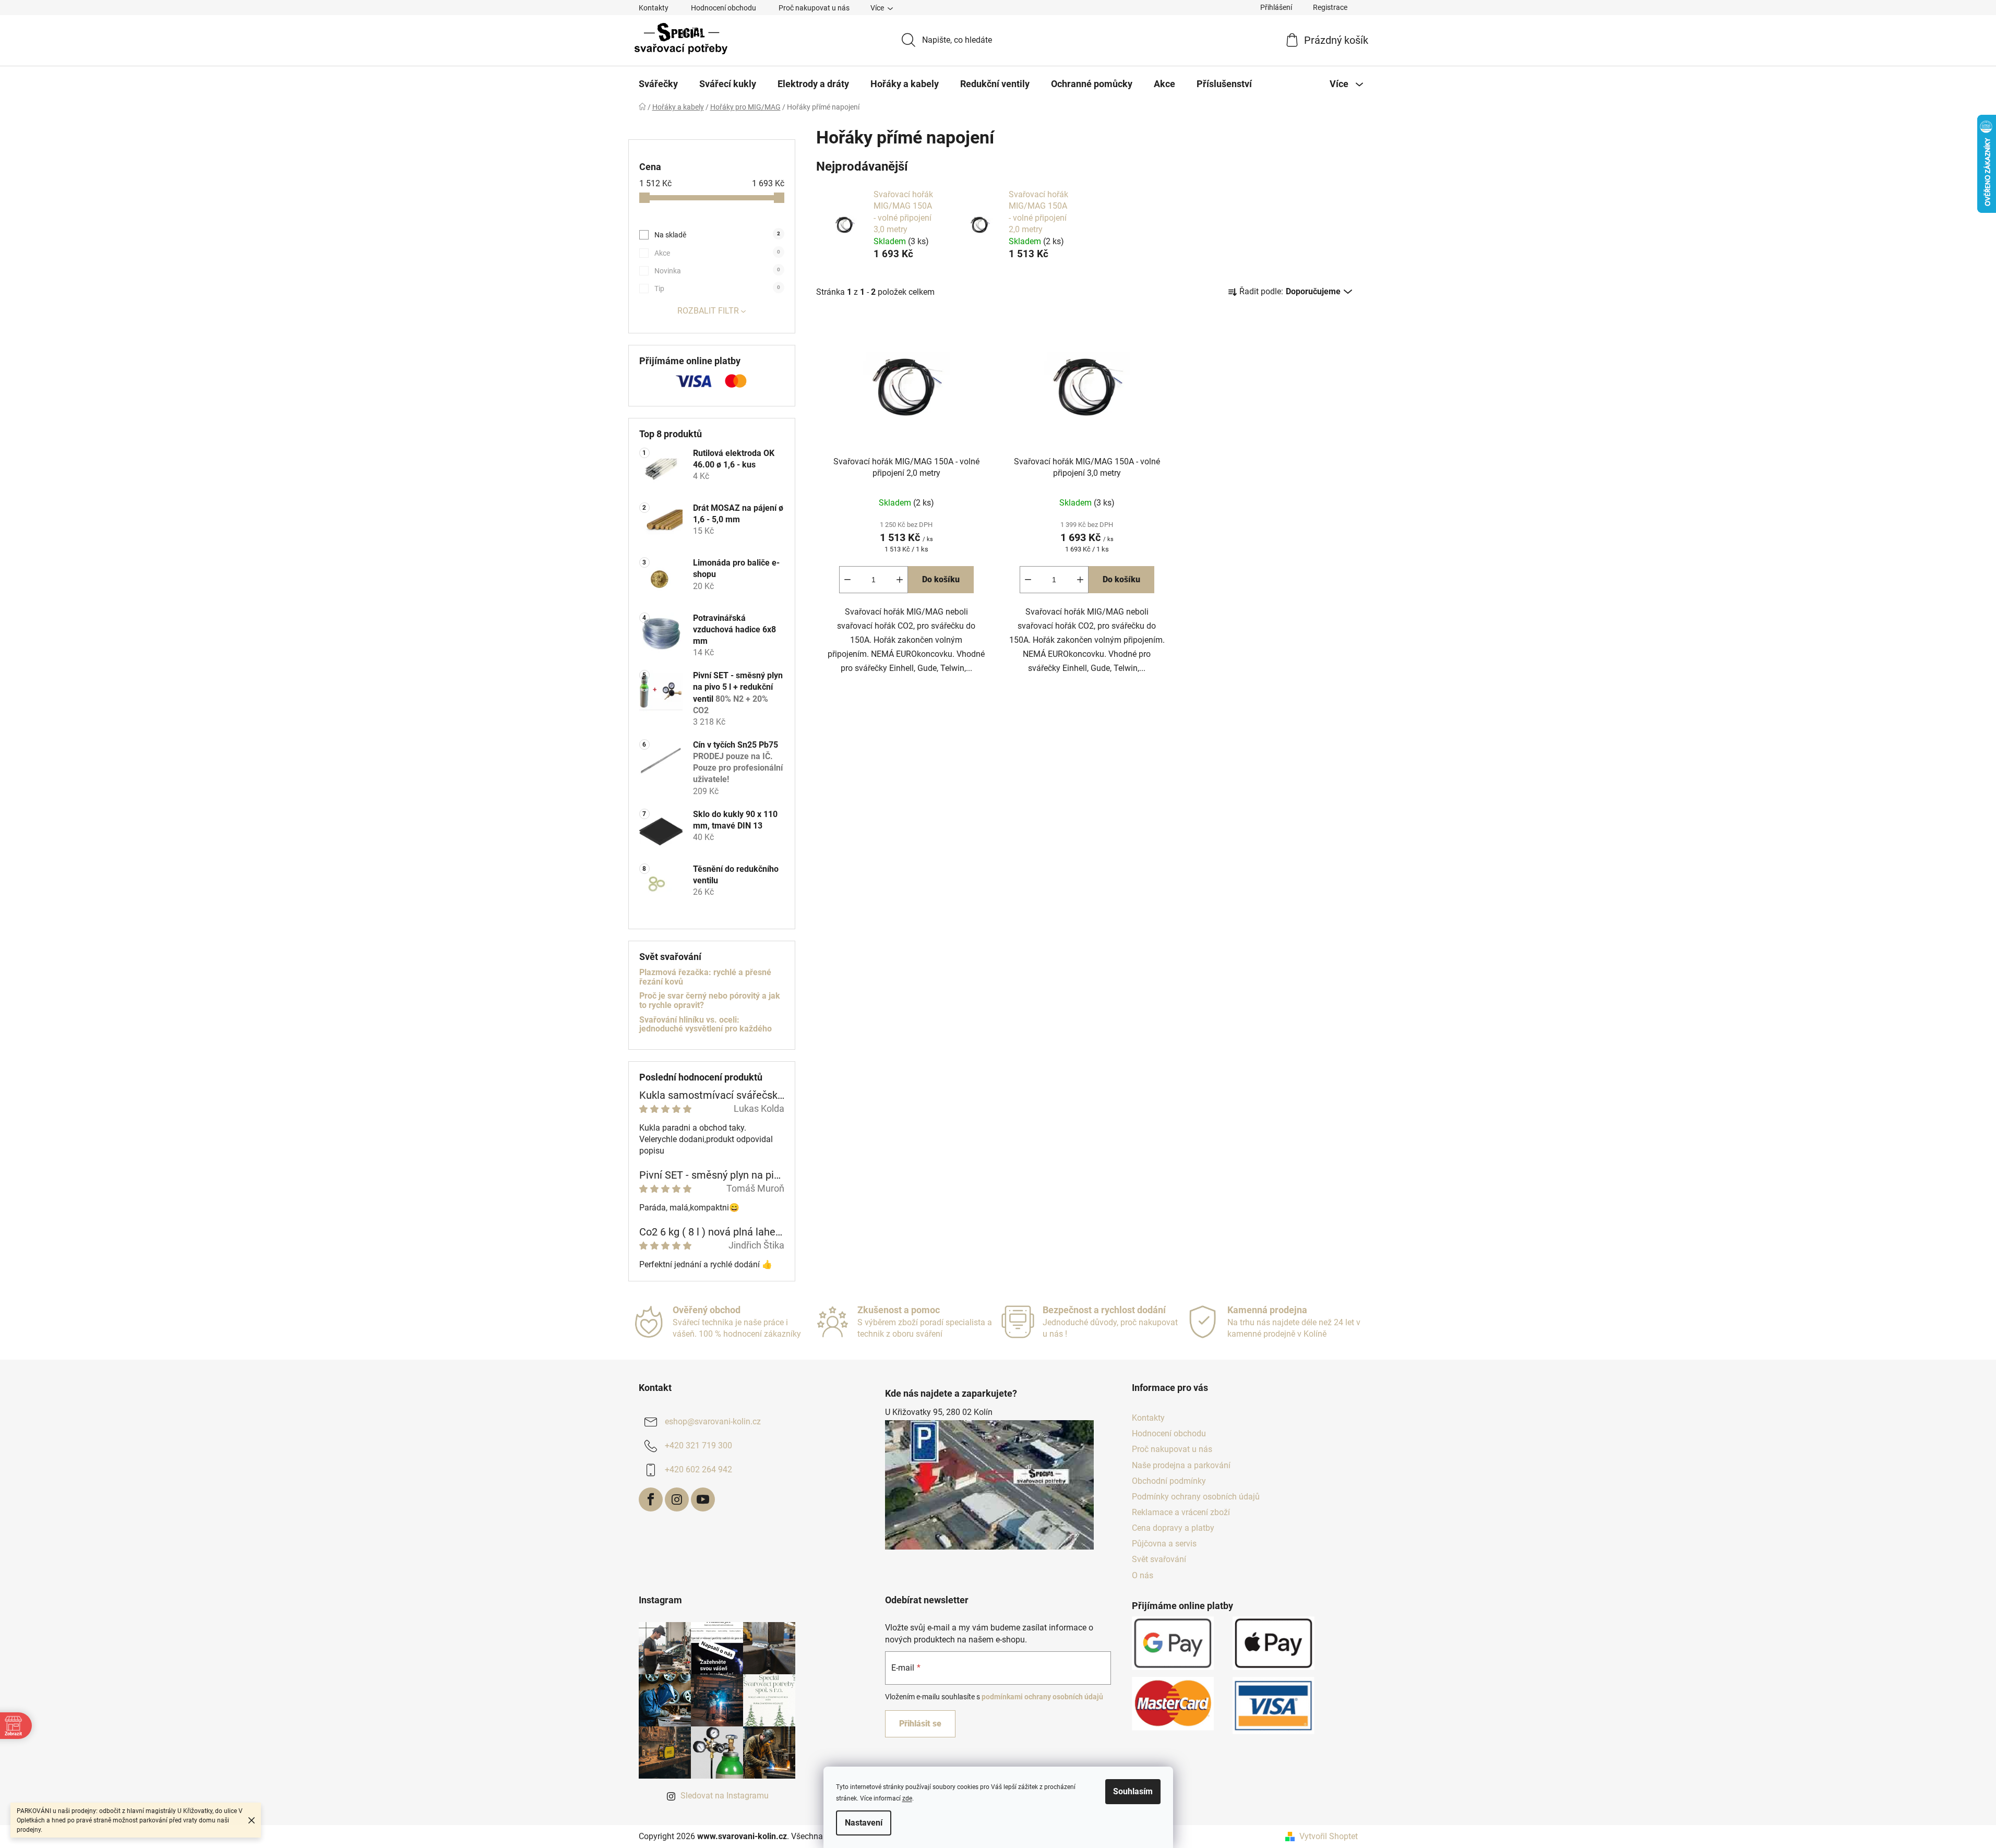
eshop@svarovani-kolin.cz (713, 1421)
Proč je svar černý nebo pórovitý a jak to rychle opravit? (710, 1000)
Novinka (717, 271)
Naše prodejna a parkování (1181, 1465)
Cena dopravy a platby (1173, 1528)
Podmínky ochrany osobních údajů (1196, 1497)
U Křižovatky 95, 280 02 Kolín (939, 1412)
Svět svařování (1159, 1559)
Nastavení (864, 1823)
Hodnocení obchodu (724, 8)
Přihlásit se (920, 1724)
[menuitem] (658, 84)
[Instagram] (677, 1499)
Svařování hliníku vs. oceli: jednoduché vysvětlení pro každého (706, 1024)
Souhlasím (1133, 1791)
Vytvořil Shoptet (1329, 1836)
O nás (1143, 1575)
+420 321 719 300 (698, 1445)
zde (907, 1798)
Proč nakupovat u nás (814, 8)
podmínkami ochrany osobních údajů (1042, 1697)
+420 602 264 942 (698, 1469)
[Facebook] (651, 1499)
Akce (717, 253)
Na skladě (717, 235)
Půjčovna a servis (1164, 1544)
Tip (717, 289)
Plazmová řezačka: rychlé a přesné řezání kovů (705, 977)
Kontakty (654, 8)
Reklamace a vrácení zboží (1181, 1512)
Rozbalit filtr (708, 311)
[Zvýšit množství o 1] (900, 580)
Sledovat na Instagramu (725, 1796)
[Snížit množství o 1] (847, 580)
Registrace (1330, 7)
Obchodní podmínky (1169, 1481)
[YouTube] (703, 1499)
